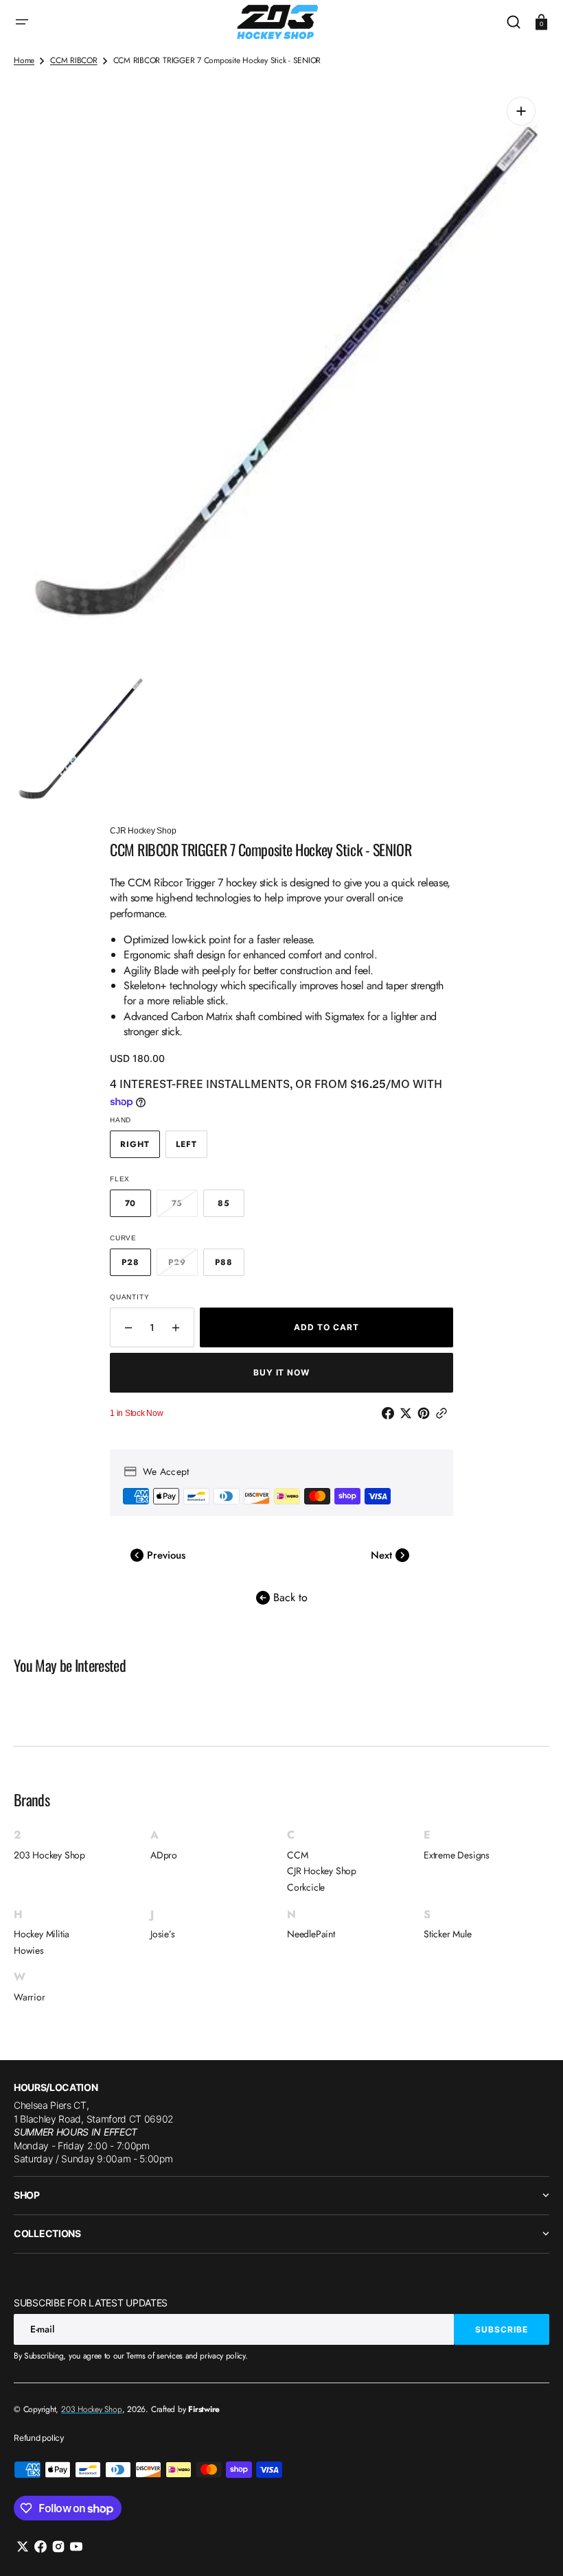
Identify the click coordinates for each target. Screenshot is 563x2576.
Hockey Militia (42, 1934)
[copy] (444, 1413)
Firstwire (204, 2409)
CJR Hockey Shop (322, 1871)
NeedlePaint (311, 1934)
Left (192, 1148)
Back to (289, 1597)
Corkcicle (306, 1887)
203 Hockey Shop (49, 1855)
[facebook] (391, 1413)
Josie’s (163, 1934)
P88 (230, 1266)
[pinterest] (426, 1413)
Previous (164, 1555)
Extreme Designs (457, 1855)
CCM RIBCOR (74, 61)
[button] (22, 22)
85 (231, 1207)
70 (138, 1207)
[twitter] (409, 1413)
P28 (136, 1266)
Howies (29, 1950)
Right (140, 1148)
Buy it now (282, 1372)
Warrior (30, 1997)
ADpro (164, 1855)
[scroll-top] (534, 2547)
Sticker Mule (448, 1934)
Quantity (129, 1297)
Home (24, 61)
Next (383, 1555)
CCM (297, 1855)
